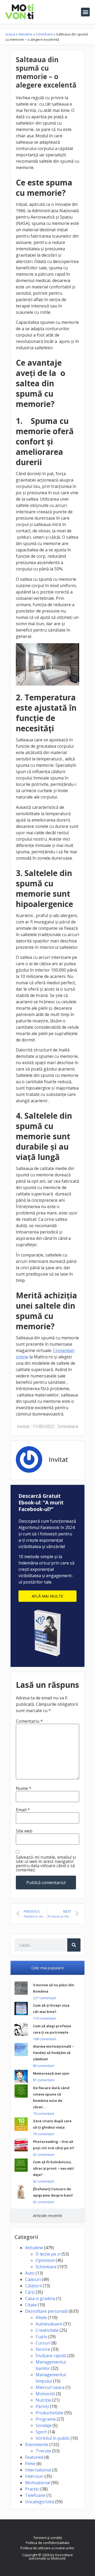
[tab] (47, 1968)
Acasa (10, 34)
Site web (24, 1831)
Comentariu (29, 1721)
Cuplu (41, 2337)
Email (23, 1810)
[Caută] (74, 1945)
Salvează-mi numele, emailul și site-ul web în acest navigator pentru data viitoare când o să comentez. (46, 1863)
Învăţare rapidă (51, 2356)
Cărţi (30, 2292)
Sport (41, 2432)
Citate (31, 2305)
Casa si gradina (40, 2298)
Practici (32, 2489)
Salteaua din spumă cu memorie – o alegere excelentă (46, 72)
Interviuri (34, 2476)
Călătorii (33, 2286)
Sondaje (44, 2425)
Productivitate (49, 2413)
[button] (85, 12)
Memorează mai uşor (51, 2073)
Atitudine (25, 34)
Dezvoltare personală (46, 2311)
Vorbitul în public (53, 2438)
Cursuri (43, 2343)
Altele (41, 2318)
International (38, 2470)
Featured (34, 2457)
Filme (30, 2464)
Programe (46, 2419)
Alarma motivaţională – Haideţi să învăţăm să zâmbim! (53, 2053)
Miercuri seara (50, 2387)
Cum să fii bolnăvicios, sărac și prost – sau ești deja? (53, 2168)
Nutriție (43, 2400)
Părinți (42, 2406)
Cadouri (33, 2279)
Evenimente (37, 2445)
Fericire (43, 2349)
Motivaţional (38, 2483)
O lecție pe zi (48, 2254)
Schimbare (44, 34)
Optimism (45, 2260)
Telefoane (35, 2495)
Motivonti (45, 2394)
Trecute (43, 2451)
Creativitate (47, 2330)
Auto (30, 2273)
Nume (24, 1788)
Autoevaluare (49, 2324)
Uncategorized (40, 2502)
